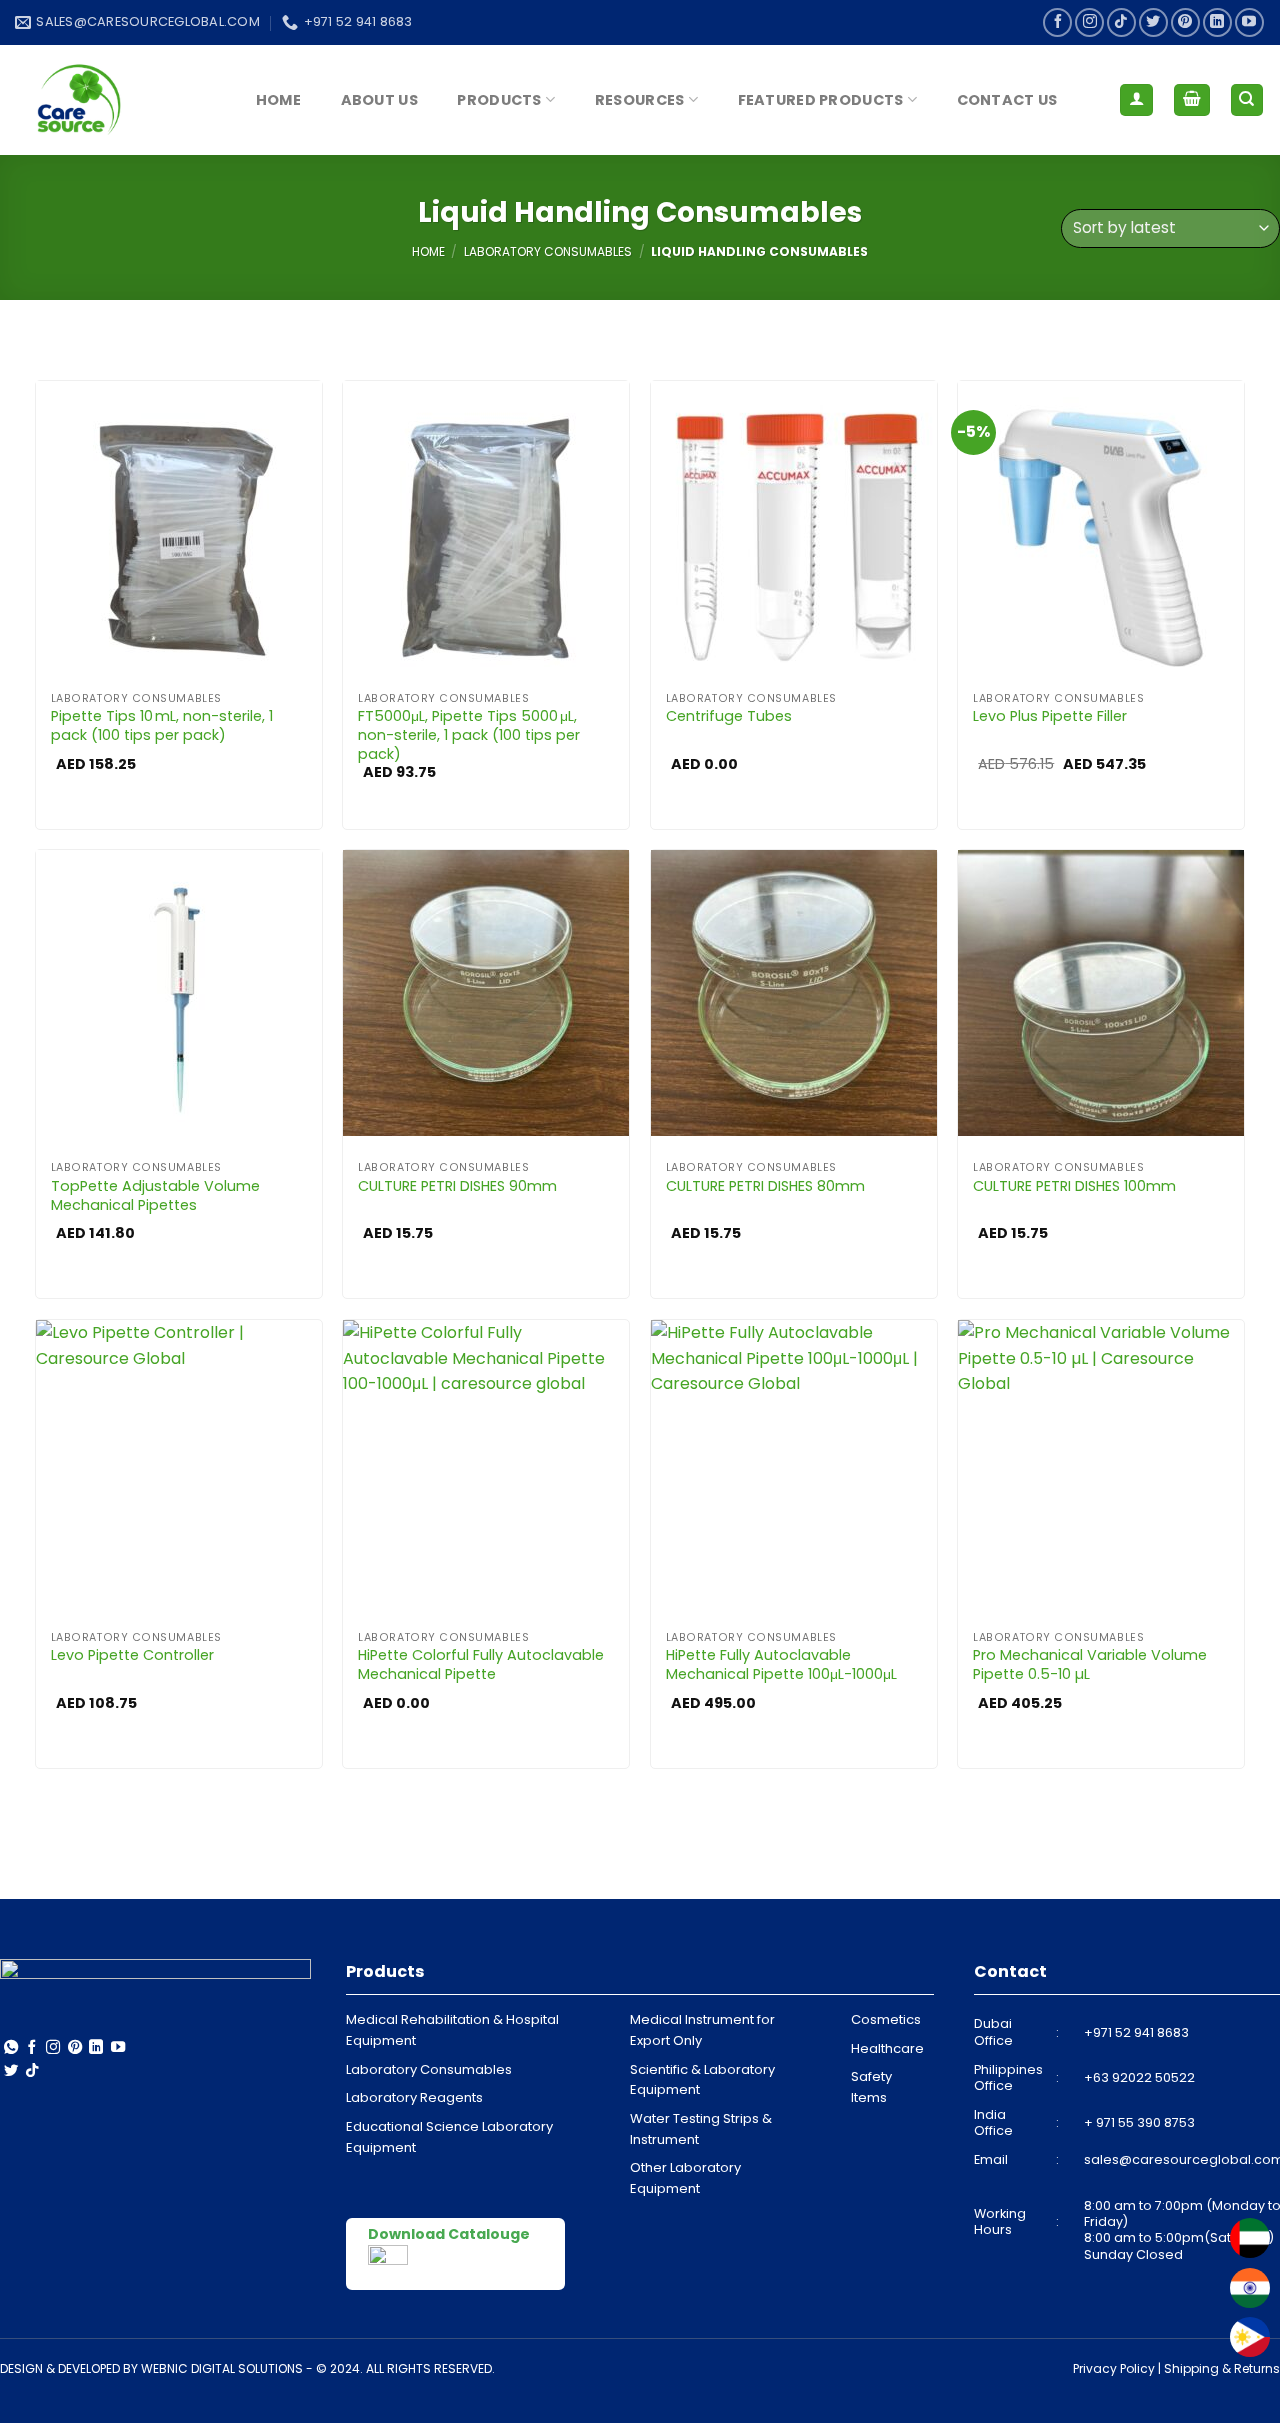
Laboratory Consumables (548, 251)
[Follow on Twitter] (1153, 22)
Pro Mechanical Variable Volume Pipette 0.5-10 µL (1090, 1664)
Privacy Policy (1114, 2368)
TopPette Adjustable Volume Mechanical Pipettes (155, 1195)
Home (278, 100)
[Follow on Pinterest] (1185, 22)
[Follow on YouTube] (1249, 22)
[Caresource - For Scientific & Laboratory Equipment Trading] (115, 100)
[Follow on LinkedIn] (1217, 22)
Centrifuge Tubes (729, 716)
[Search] (1247, 100)
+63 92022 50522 (1139, 2077)
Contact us (1007, 100)
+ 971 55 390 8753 (1139, 2122)
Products (499, 100)
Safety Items (871, 2087)
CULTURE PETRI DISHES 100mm (1074, 1186)
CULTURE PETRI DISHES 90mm (457, 1186)
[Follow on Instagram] (1089, 22)
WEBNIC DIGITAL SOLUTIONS (222, 2368)
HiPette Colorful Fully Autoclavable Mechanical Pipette (481, 1664)
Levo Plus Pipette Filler (1050, 716)
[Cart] (1192, 100)
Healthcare (887, 2048)
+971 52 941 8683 (1136, 2032)
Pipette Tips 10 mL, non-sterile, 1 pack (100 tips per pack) (162, 725)
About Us (379, 100)
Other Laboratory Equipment (685, 2178)
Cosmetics (886, 2019)
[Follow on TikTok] (1121, 22)
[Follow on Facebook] (1057, 22)
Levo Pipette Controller (132, 1655)
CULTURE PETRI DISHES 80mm (765, 1186)
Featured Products (821, 100)
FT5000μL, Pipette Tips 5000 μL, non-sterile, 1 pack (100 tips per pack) (469, 735)
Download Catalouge (449, 2234)
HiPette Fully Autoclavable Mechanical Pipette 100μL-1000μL (781, 1664)
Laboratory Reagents (414, 2097)
